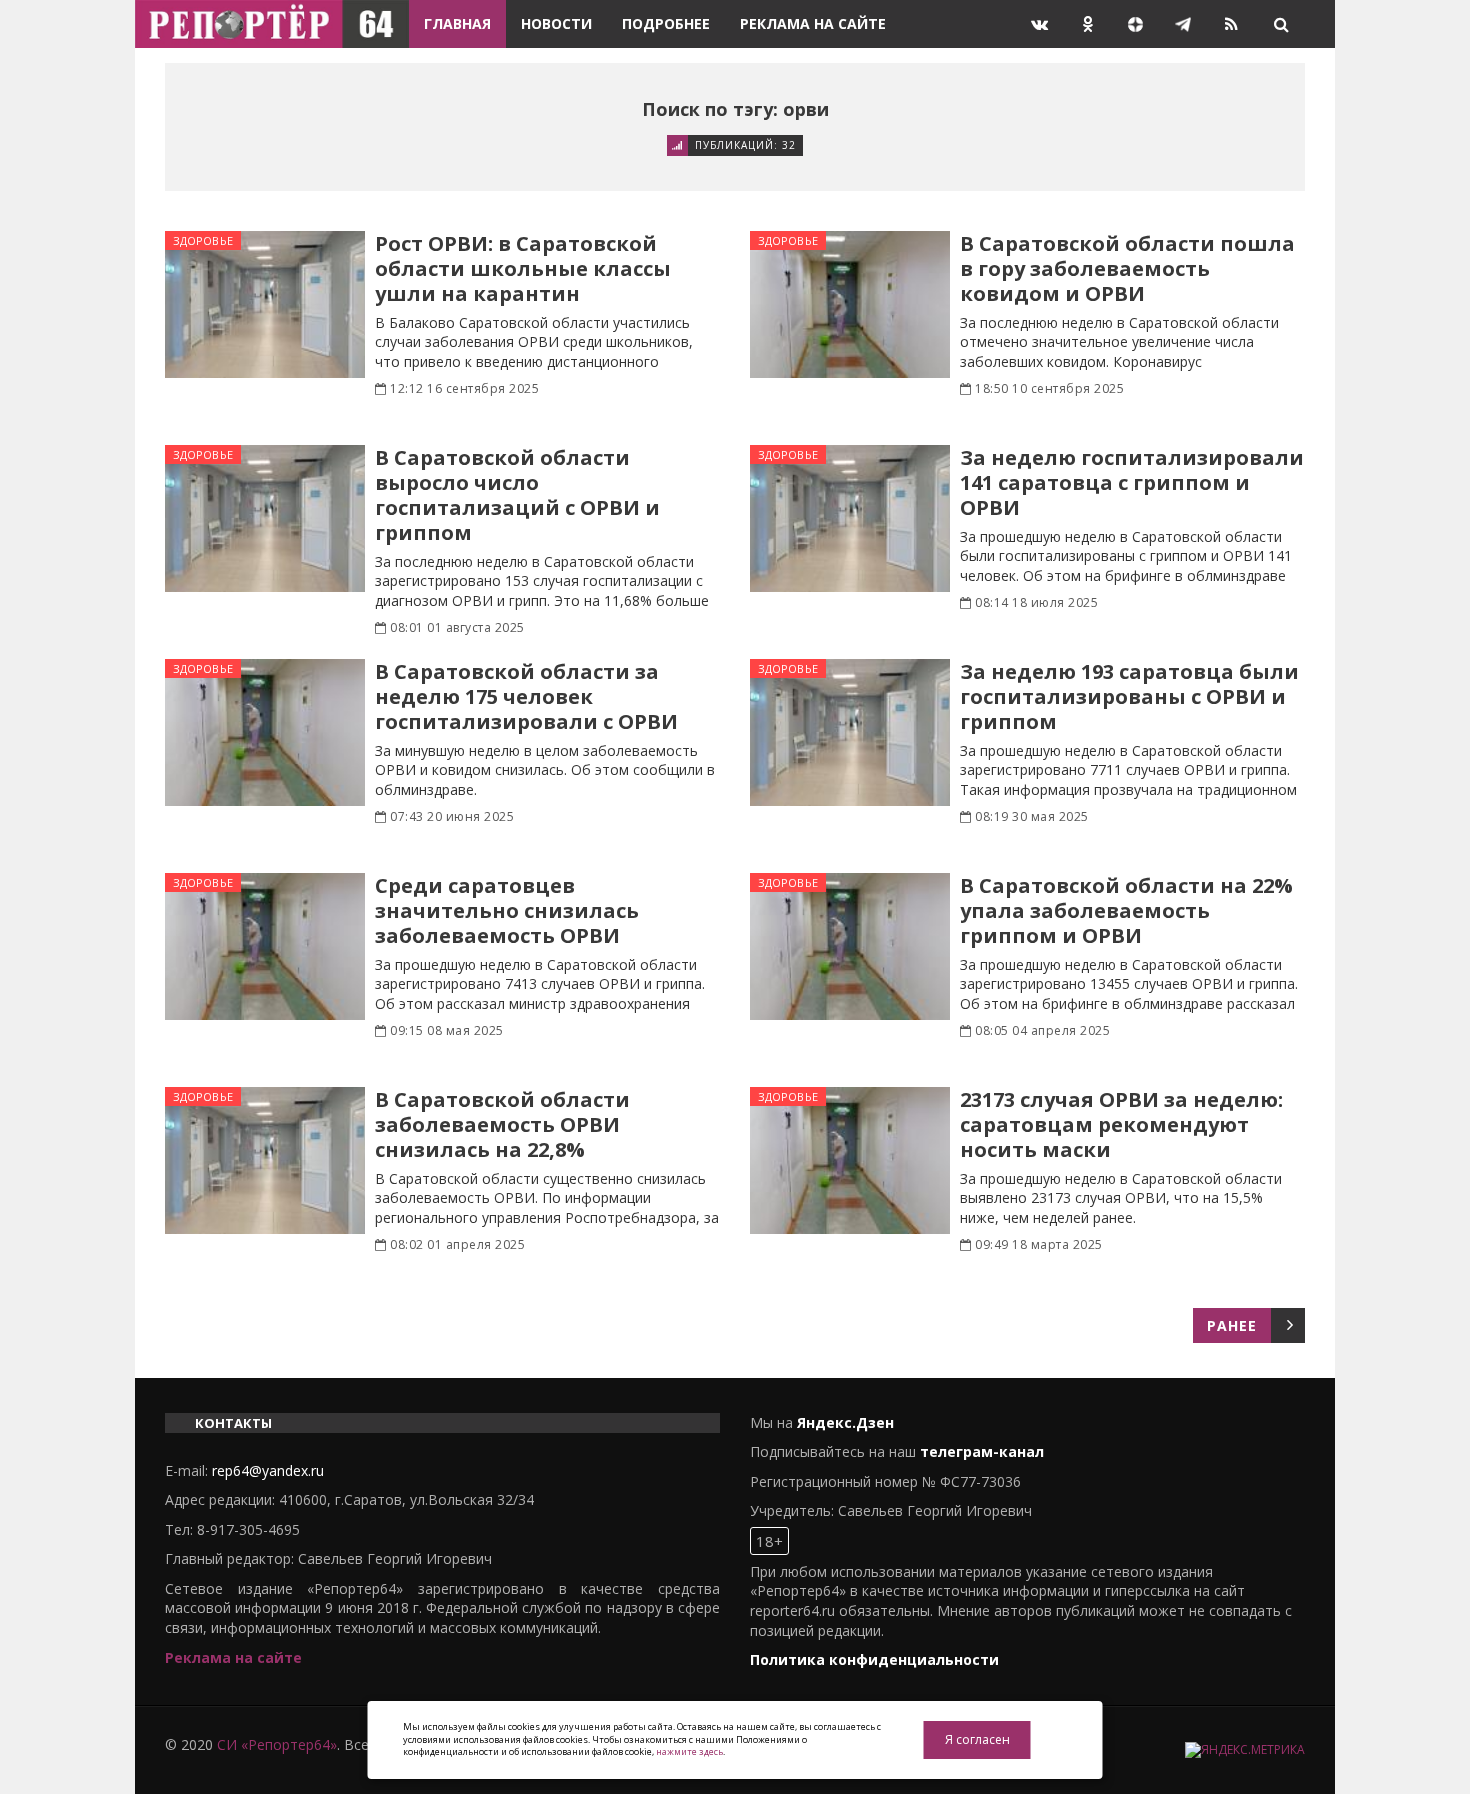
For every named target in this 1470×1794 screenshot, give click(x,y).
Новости (556, 23)
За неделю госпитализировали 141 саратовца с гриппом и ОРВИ (1132, 482)
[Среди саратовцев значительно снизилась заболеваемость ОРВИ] (265, 946)
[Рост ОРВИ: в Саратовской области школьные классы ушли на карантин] (265, 304)
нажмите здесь (689, 1751)
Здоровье (203, 240)
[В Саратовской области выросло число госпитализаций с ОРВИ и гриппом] (265, 518)
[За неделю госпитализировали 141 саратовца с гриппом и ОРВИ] (850, 518)
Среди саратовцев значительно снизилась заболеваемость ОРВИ (507, 910)
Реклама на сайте (813, 23)
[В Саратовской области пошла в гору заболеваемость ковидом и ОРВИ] (850, 304)
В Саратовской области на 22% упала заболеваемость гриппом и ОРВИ (1126, 910)
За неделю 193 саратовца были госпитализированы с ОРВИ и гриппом (1129, 696)
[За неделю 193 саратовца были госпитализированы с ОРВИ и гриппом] (850, 732)
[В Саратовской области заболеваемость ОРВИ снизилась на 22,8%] (265, 1160)
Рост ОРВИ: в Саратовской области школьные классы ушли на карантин (523, 268)
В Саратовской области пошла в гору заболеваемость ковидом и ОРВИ (1127, 268)
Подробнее (666, 23)
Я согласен (977, 1739)
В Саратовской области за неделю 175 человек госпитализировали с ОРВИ (526, 696)
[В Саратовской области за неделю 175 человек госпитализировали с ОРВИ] (265, 732)
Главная (457, 23)
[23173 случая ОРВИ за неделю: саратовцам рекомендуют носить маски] (850, 1160)
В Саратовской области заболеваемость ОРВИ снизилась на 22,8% (502, 1124)
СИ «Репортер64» (277, 1744)
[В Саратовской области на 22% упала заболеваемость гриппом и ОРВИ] (850, 946)
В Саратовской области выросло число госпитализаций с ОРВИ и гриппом (517, 495)
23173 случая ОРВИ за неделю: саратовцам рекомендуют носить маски (1121, 1124)
